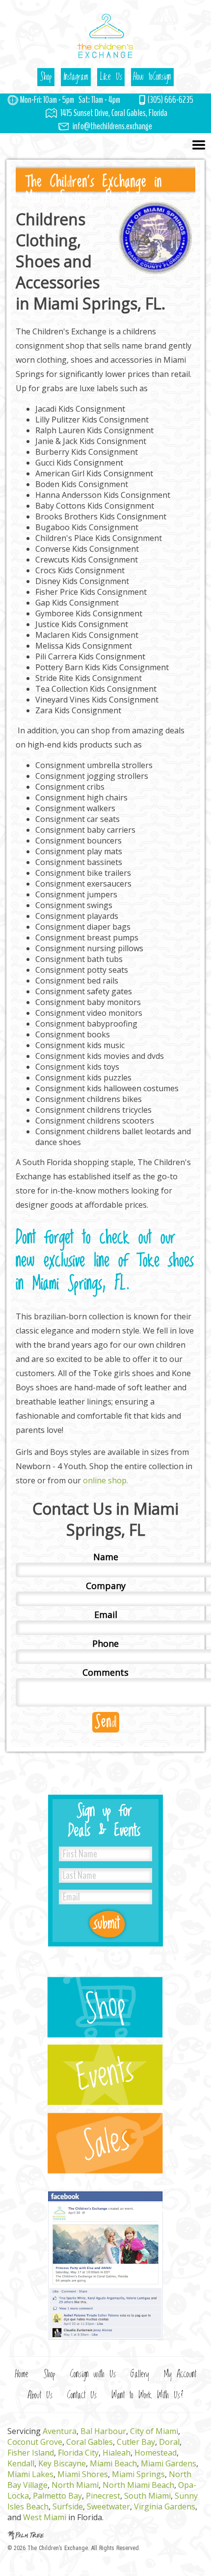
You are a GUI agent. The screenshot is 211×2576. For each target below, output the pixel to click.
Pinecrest (103, 2496)
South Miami (147, 2496)
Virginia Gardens (165, 2506)
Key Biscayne (62, 2463)
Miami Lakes (30, 2474)
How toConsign (152, 77)
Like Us (111, 77)
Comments (105, 1672)
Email (106, 1615)
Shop (46, 77)
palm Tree (105, 2535)
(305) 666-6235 (171, 100)
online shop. (105, 1480)
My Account (180, 2375)
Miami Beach (113, 2463)
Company (106, 1586)
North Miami (75, 2485)
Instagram (76, 77)
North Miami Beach (138, 2485)
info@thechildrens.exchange (112, 126)
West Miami (45, 2517)
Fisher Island (31, 2453)
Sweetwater (108, 2506)
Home (22, 2375)
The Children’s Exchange (58, 2548)
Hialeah (117, 2453)
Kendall (21, 2463)
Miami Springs (138, 2474)
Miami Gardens (169, 2463)
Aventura (60, 2431)
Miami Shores (83, 2474)
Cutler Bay (136, 2442)
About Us (40, 2396)
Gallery (140, 2375)
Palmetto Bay (57, 2496)
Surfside (68, 2506)
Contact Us (82, 2396)
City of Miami (154, 2431)
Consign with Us (93, 2375)
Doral (169, 2442)
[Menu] (105, 146)
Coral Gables (90, 2442)
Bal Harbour (103, 2431)
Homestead (156, 2453)
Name (106, 1557)
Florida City (78, 2453)
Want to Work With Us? (147, 2396)
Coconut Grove (35, 2442)
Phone (105, 1643)
